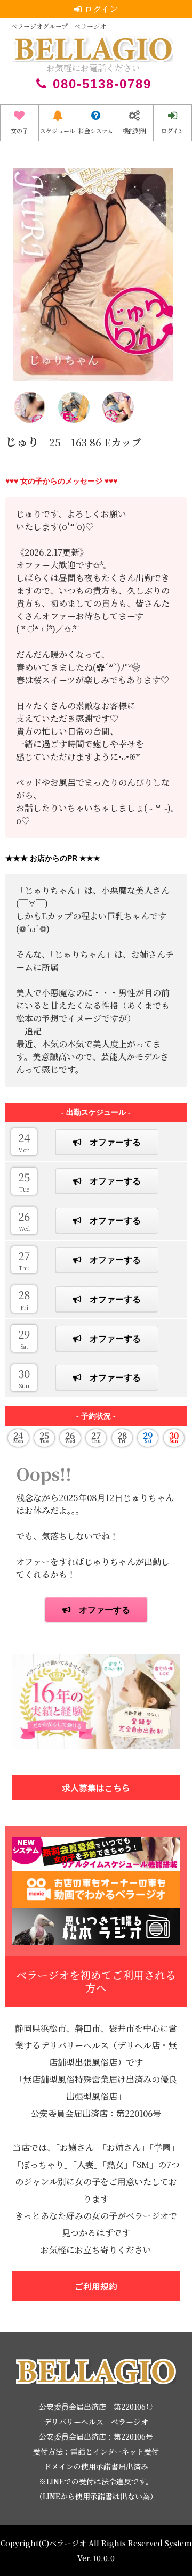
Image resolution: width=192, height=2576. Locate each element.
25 (24, 1181)
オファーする (115, 1142)
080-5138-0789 (102, 84)
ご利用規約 (96, 2286)
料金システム (96, 131)
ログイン (173, 131)
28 (24, 1299)
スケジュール (58, 131)
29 (24, 1338)
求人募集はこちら (96, 1788)
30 (24, 1377)
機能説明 (134, 131)
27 (24, 1260)
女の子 (19, 131)
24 (24, 1142)
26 (24, 1220)
